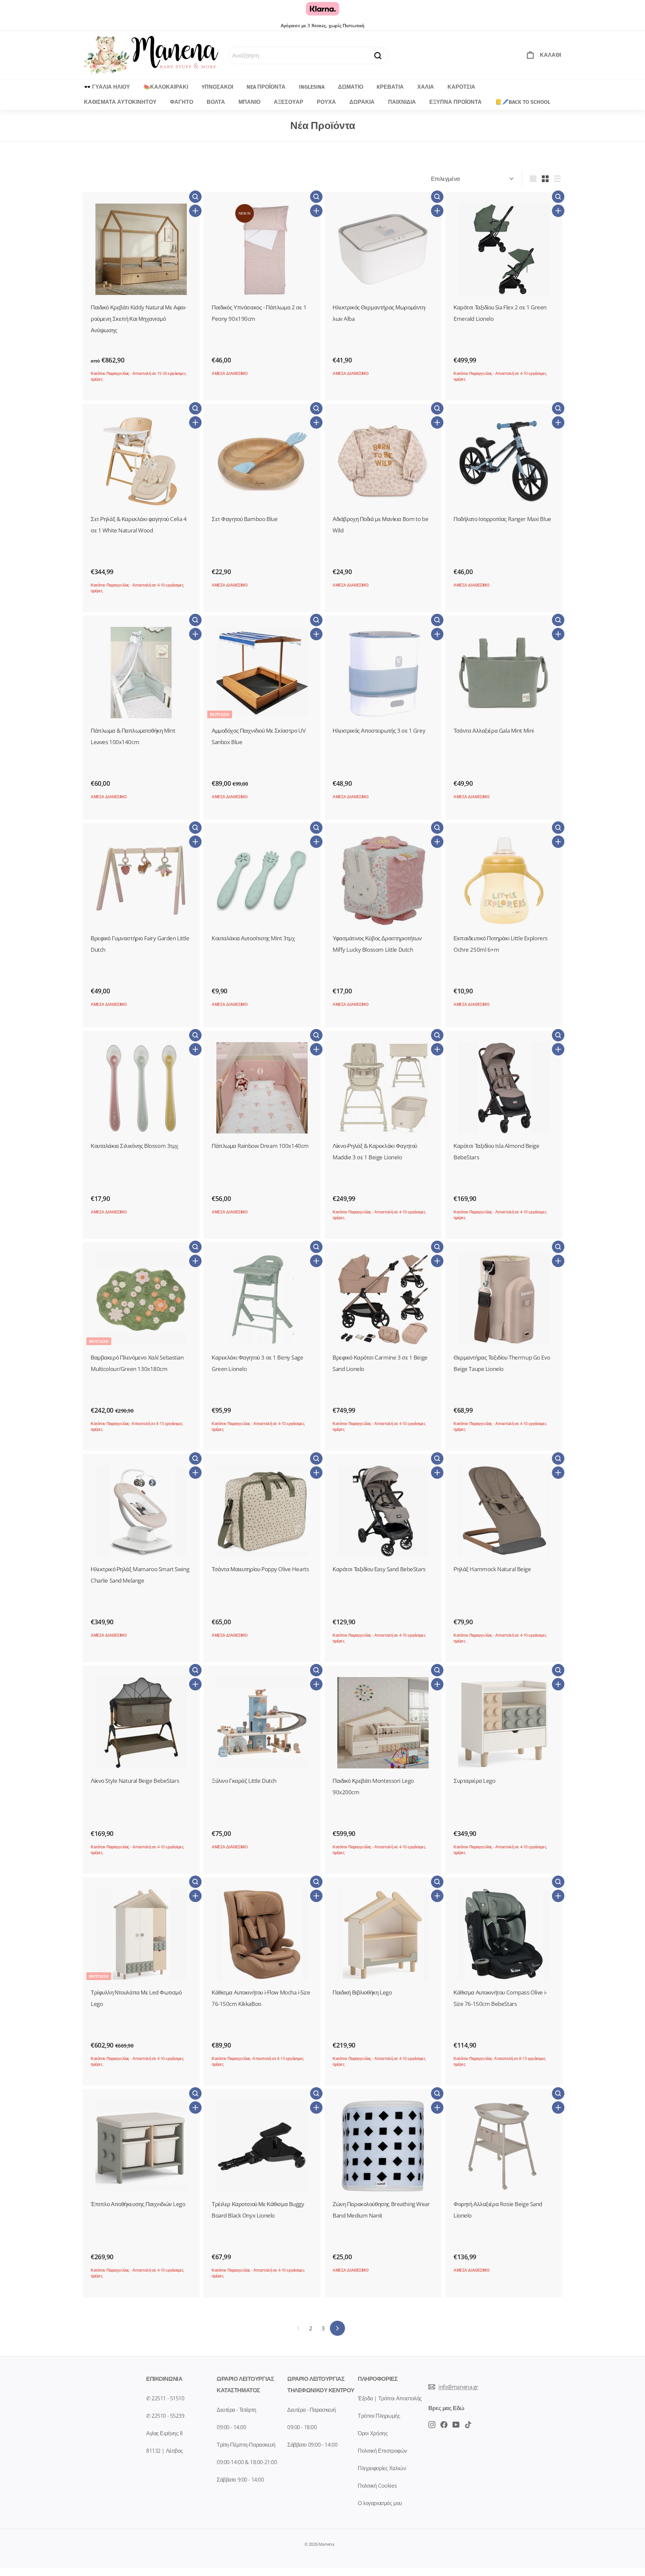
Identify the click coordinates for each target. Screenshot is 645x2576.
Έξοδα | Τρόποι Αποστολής (390, 2398)
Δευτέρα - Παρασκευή (312, 2410)
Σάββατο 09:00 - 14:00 (312, 2445)
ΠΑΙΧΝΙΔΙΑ (402, 102)
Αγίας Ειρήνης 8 (164, 2433)
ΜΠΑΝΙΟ (249, 102)
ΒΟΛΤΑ (216, 102)
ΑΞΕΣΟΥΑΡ (289, 102)
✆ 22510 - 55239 (165, 2416)
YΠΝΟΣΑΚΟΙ (217, 87)
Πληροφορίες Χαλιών (382, 2468)
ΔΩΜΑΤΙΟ (351, 87)
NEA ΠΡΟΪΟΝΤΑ (266, 87)
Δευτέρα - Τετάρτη (236, 2410)
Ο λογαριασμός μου (380, 2503)
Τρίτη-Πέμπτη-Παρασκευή (246, 2445)
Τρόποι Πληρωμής (379, 2416)
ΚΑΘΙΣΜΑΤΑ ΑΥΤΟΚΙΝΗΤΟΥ (120, 102)
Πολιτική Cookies (377, 2486)
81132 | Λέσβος (165, 2451)
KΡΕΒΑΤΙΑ (390, 87)
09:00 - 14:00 (231, 2427)
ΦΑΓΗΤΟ (182, 102)
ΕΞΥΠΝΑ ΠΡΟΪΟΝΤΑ (456, 102)
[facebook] (432, 2424)
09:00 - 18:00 (302, 2427)
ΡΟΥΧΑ (326, 102)
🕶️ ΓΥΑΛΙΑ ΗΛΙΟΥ (107, 87)
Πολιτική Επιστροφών (382, 2451)
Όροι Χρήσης (373, 2433)
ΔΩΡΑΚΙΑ (362, 102)
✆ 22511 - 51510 (165, 2398)
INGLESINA (312, 87)
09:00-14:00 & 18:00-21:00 (247, 2462)
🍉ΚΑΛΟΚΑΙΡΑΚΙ (166, 87)
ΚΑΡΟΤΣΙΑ (461, 87)
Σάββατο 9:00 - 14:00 (240, 2480)
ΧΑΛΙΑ (426, 87)
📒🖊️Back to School (523, 102)
